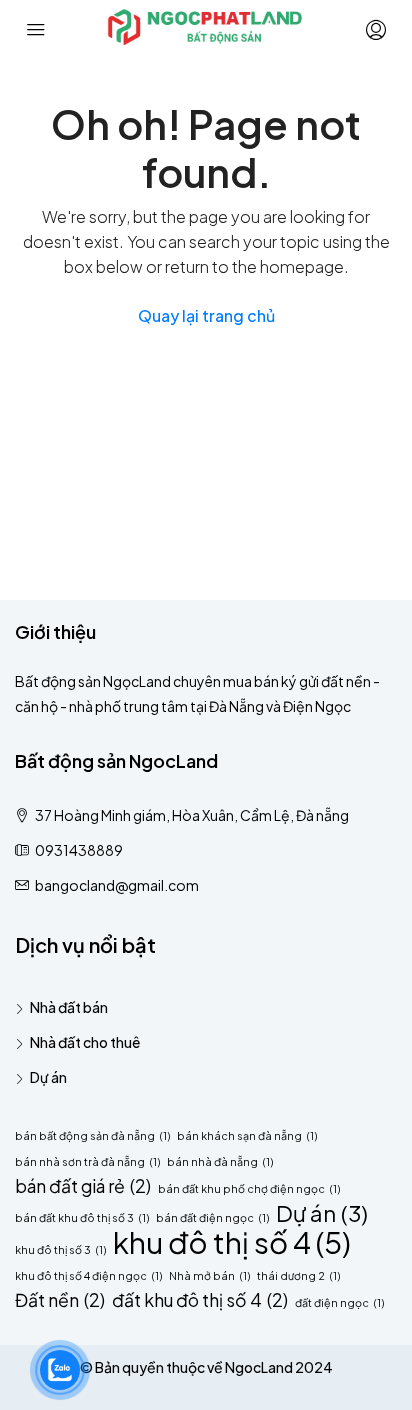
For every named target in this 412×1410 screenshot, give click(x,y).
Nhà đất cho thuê (85, 1042)
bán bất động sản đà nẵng (92, 1135)
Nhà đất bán (69, 1007)
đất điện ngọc (339, 1302)
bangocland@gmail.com (117, 885)
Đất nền (60, 1300)
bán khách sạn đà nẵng (247, 1135)
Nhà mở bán (209, 1275)
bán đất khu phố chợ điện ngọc (249, 1188)
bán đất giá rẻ (83, 1186)
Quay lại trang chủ (206, 315)
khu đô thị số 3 (60, 1249)
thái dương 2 (298, 1275)
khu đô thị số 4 (232, 1242)
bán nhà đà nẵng (220, 1161)
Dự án (48, 1077)
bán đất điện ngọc (212, 1217)
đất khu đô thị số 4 (200, 1300)
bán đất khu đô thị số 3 (82, 1217)
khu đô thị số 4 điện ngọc (88, 1275)
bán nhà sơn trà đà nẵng (87, 1161)
